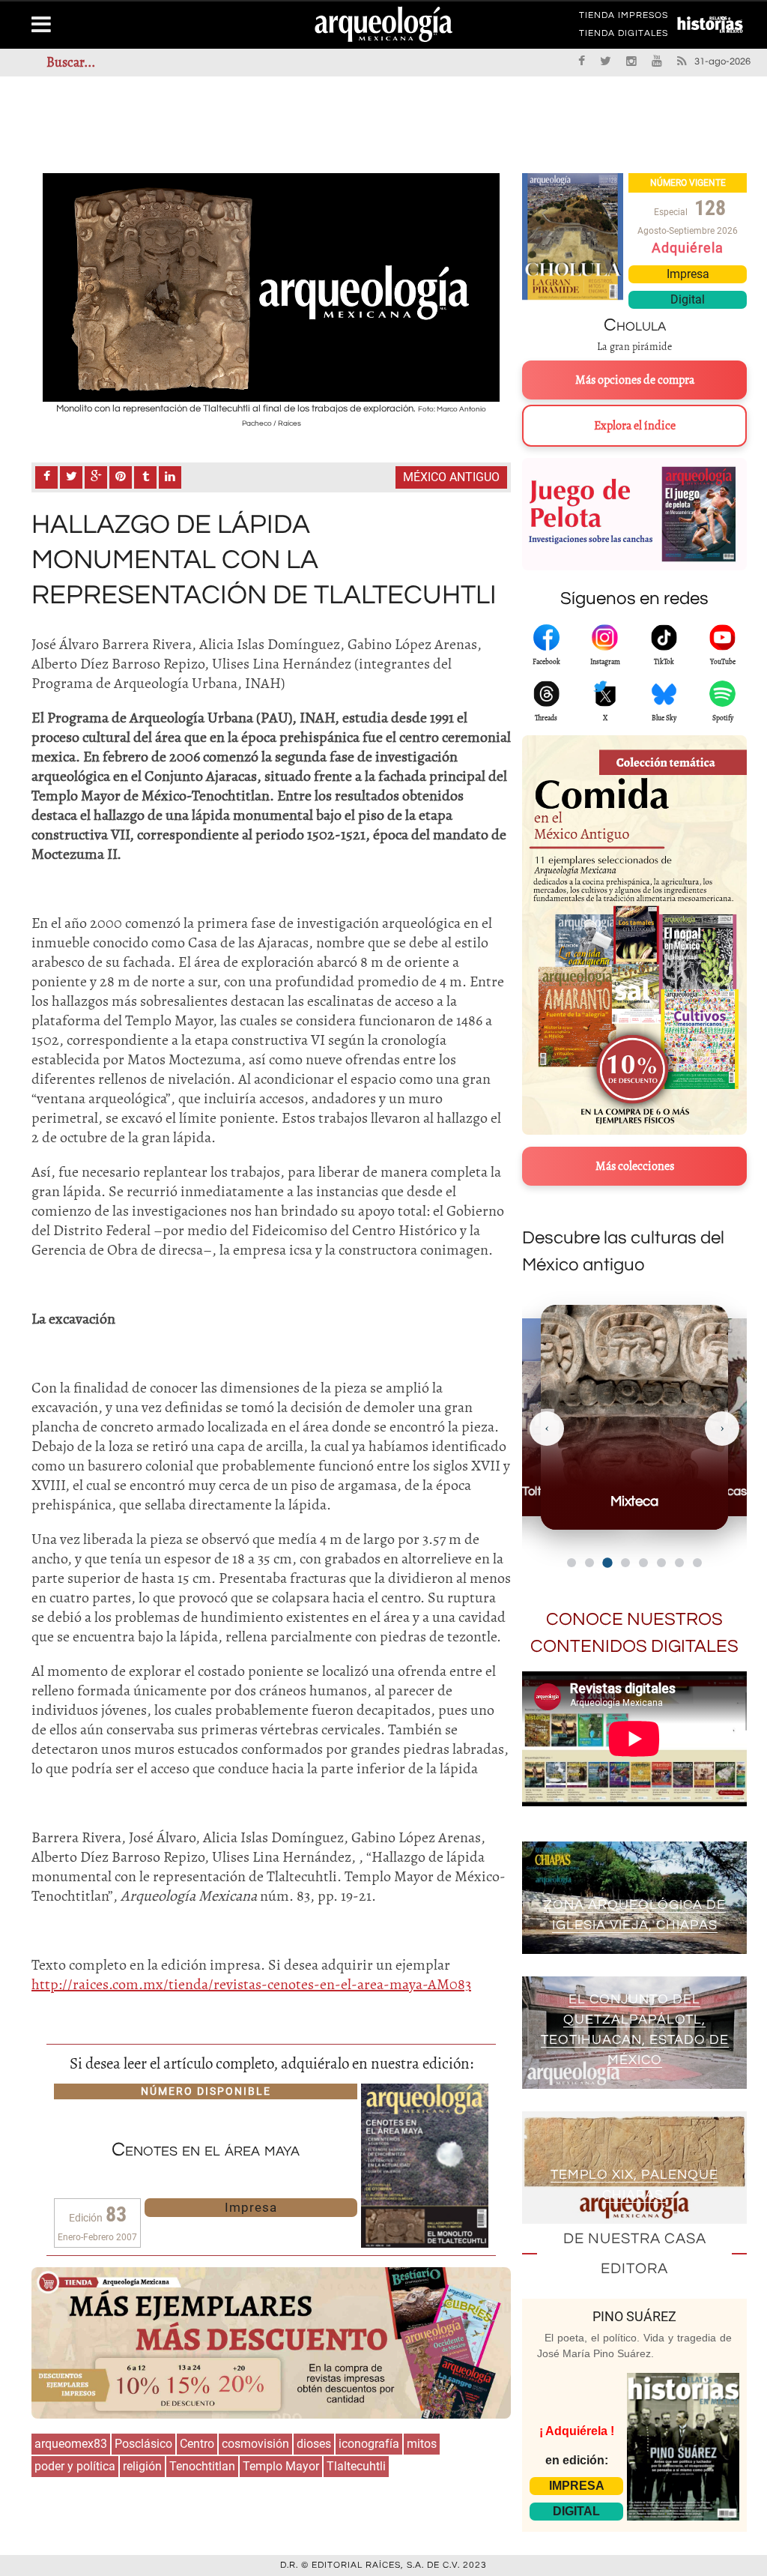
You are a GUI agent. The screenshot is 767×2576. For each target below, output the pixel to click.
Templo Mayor (281, 2466)
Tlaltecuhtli (356, 2466)
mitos (422, 2444)
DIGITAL (576, 2511)
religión (142, 2466)
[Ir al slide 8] (697, 1563)
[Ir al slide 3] (607, 1562)
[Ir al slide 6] (661, 1563)
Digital (688, 299)
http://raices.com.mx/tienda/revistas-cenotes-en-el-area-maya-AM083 (251, 1984)
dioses (314, 2444)
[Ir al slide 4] (625, 1563)
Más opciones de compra (635, 380)
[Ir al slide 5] (643, 1563)
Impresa (251, 2207)
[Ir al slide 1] (572, 1563)
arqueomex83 (71, 2444)
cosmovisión (255, 2444)
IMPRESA (577, 2486)
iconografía (369, 2444)
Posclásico (143, 2444)
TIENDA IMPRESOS (624, 18)
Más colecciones (635, 1166)
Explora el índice (635, 426)
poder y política (75, 2466)
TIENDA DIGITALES (624, 36)
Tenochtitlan (202, 2466)
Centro (197, 2444)
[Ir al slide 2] (589, 1563)
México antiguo (451, 477)
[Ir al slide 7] (679, 1563)
